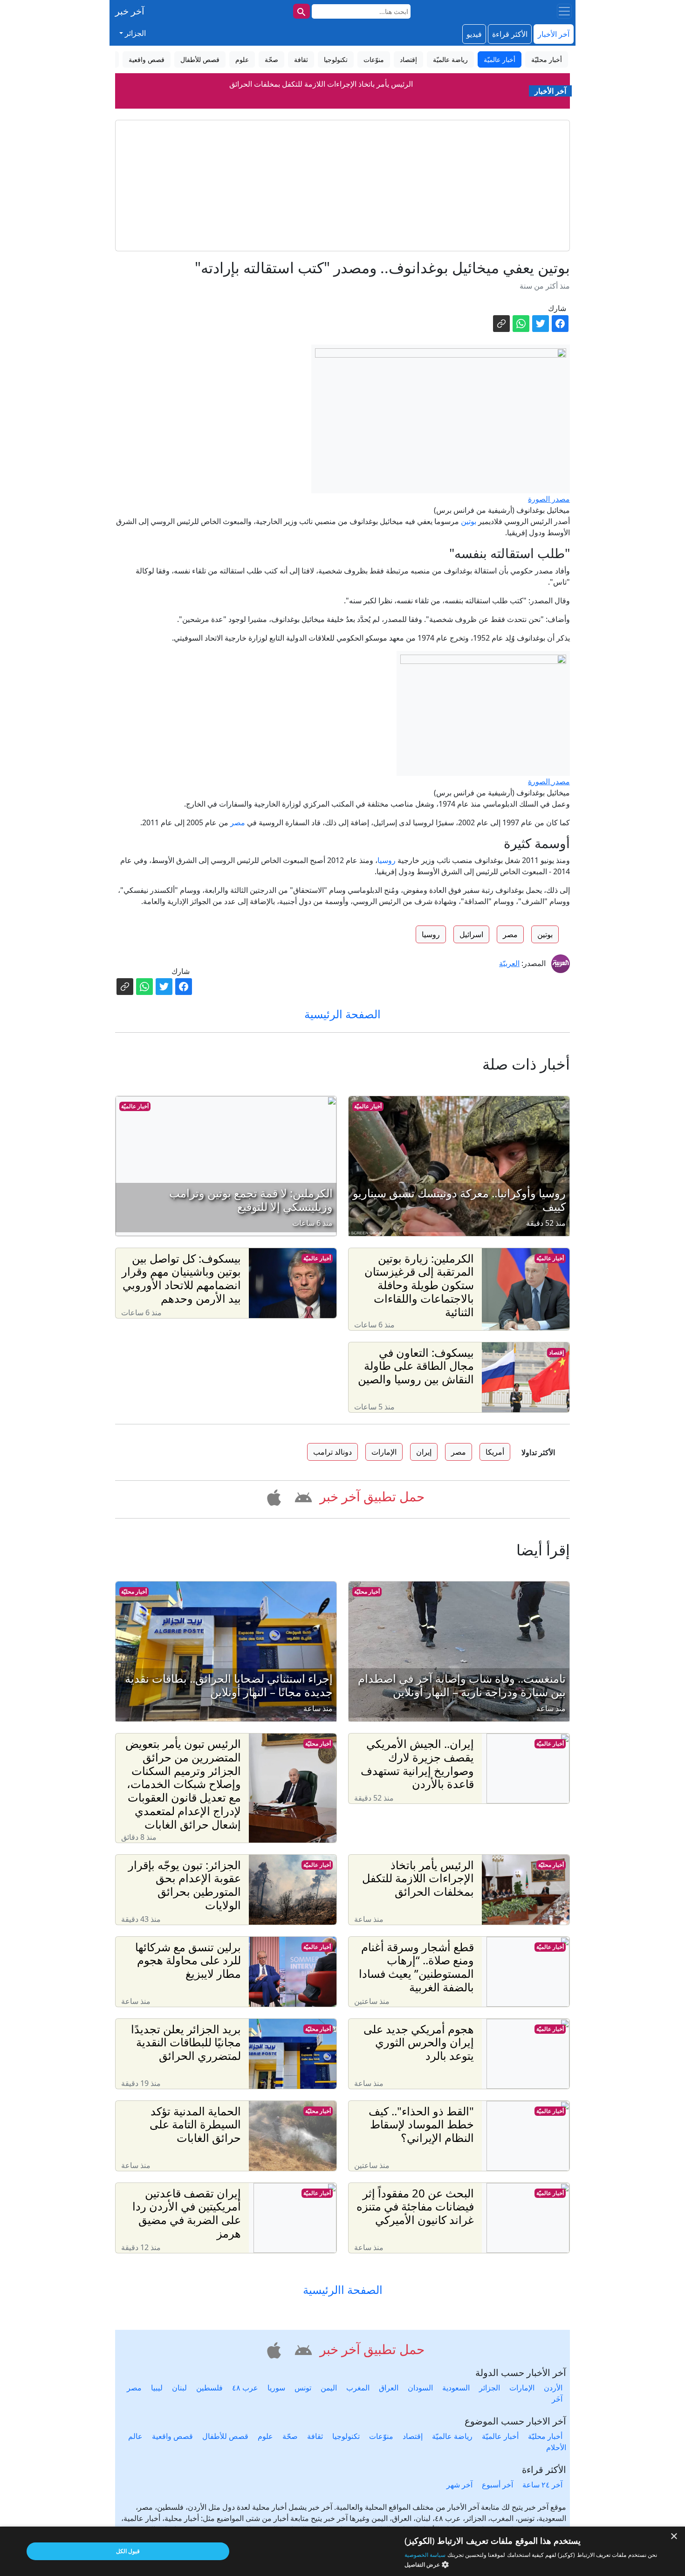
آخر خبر (130, 11)
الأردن (553, 2388)
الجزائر (490, 2388)
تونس (303, 2388)
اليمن (329, 2388)
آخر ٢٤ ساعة (542, 2485)
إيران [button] (424, 1452)
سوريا (276, 2388)
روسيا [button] (431, 934)
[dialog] (342, 2551)
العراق (389, 2388)
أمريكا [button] (495, 1452)
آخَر (557, 2399)
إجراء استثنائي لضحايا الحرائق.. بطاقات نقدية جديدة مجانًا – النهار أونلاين (321, 87)
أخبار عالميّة (368, 1106)
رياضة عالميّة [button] (450, 59)
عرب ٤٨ (245, 2388)
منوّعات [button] (374, 59)
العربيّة (509, 963)
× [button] (675, 2537)
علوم (265, 2436)
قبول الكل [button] (128, 2551)
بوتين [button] (545, 934)
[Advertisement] (342, 186)
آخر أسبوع (497, 2485)
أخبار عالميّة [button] (500, 59)
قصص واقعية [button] (147, 59)
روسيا (387, 860)
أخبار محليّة (367, 1592)
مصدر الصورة (549, 499)
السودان (420, 2388)
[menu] (564, 11)
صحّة (290, 2436)
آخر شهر (459, 2485)
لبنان (179, 2388)
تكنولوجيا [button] (336, 59)
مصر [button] (510, 934)
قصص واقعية (172, 2436)
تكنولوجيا (346, 2436)
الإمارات (522, 2388)
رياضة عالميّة (452, 2436)
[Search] (301, 11)
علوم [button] (242, 59)
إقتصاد (556, 1352)
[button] (302, 1496)
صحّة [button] (271, 59)
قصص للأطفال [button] (200, 59)
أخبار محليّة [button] (547, 59)
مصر (238, 822)
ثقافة (315, 2436)
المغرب (358, 2388)
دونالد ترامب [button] (332, 1452)
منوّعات (381, 2436)
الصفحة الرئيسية (342, 1014)
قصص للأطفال (225, 2436)
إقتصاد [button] (408, 59)
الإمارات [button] (384, 1452)
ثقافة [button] (301, 59)
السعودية (456, 2388)
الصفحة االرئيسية (343, 2290)
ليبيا (157, 2388)
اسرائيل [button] (471, 934)
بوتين (469, 521)
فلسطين (209, 2388)
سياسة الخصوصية (425, 2555)
